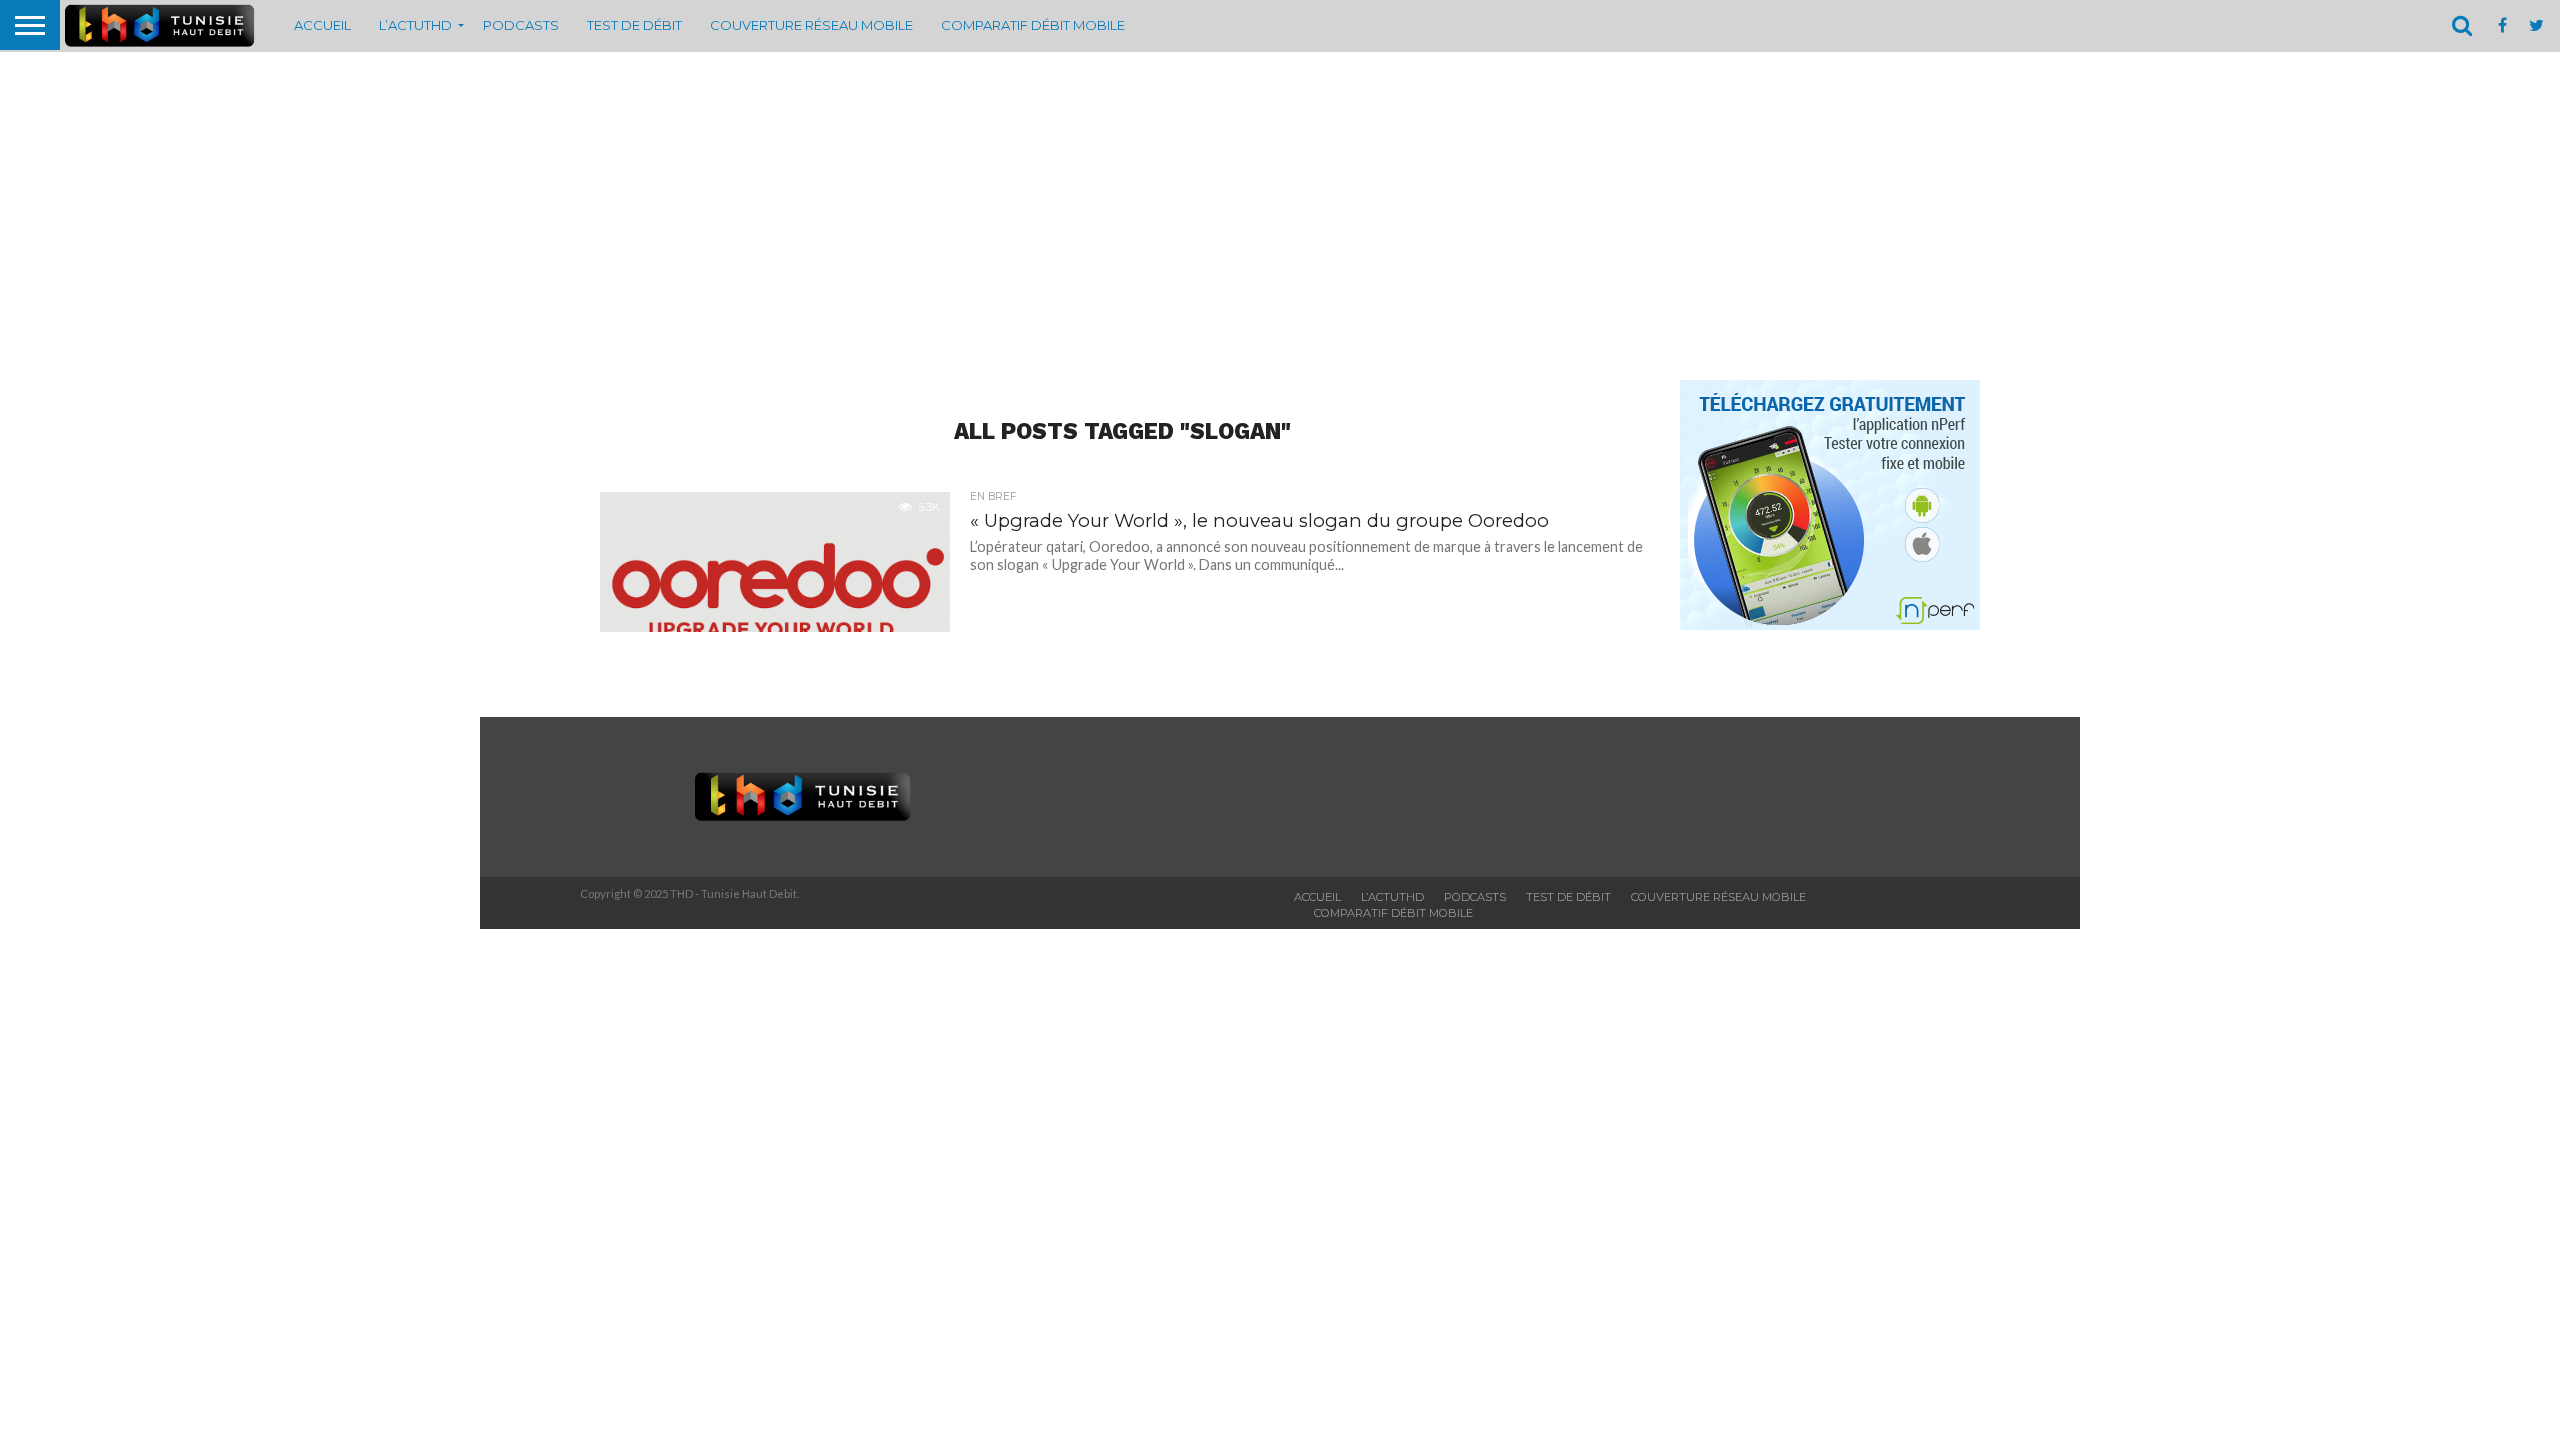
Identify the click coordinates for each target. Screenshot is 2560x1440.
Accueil (322, 25)
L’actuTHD (415, 25)
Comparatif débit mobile (1033, 25)
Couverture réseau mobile (811, 25)
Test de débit (634, 25)
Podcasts (521, 25)
